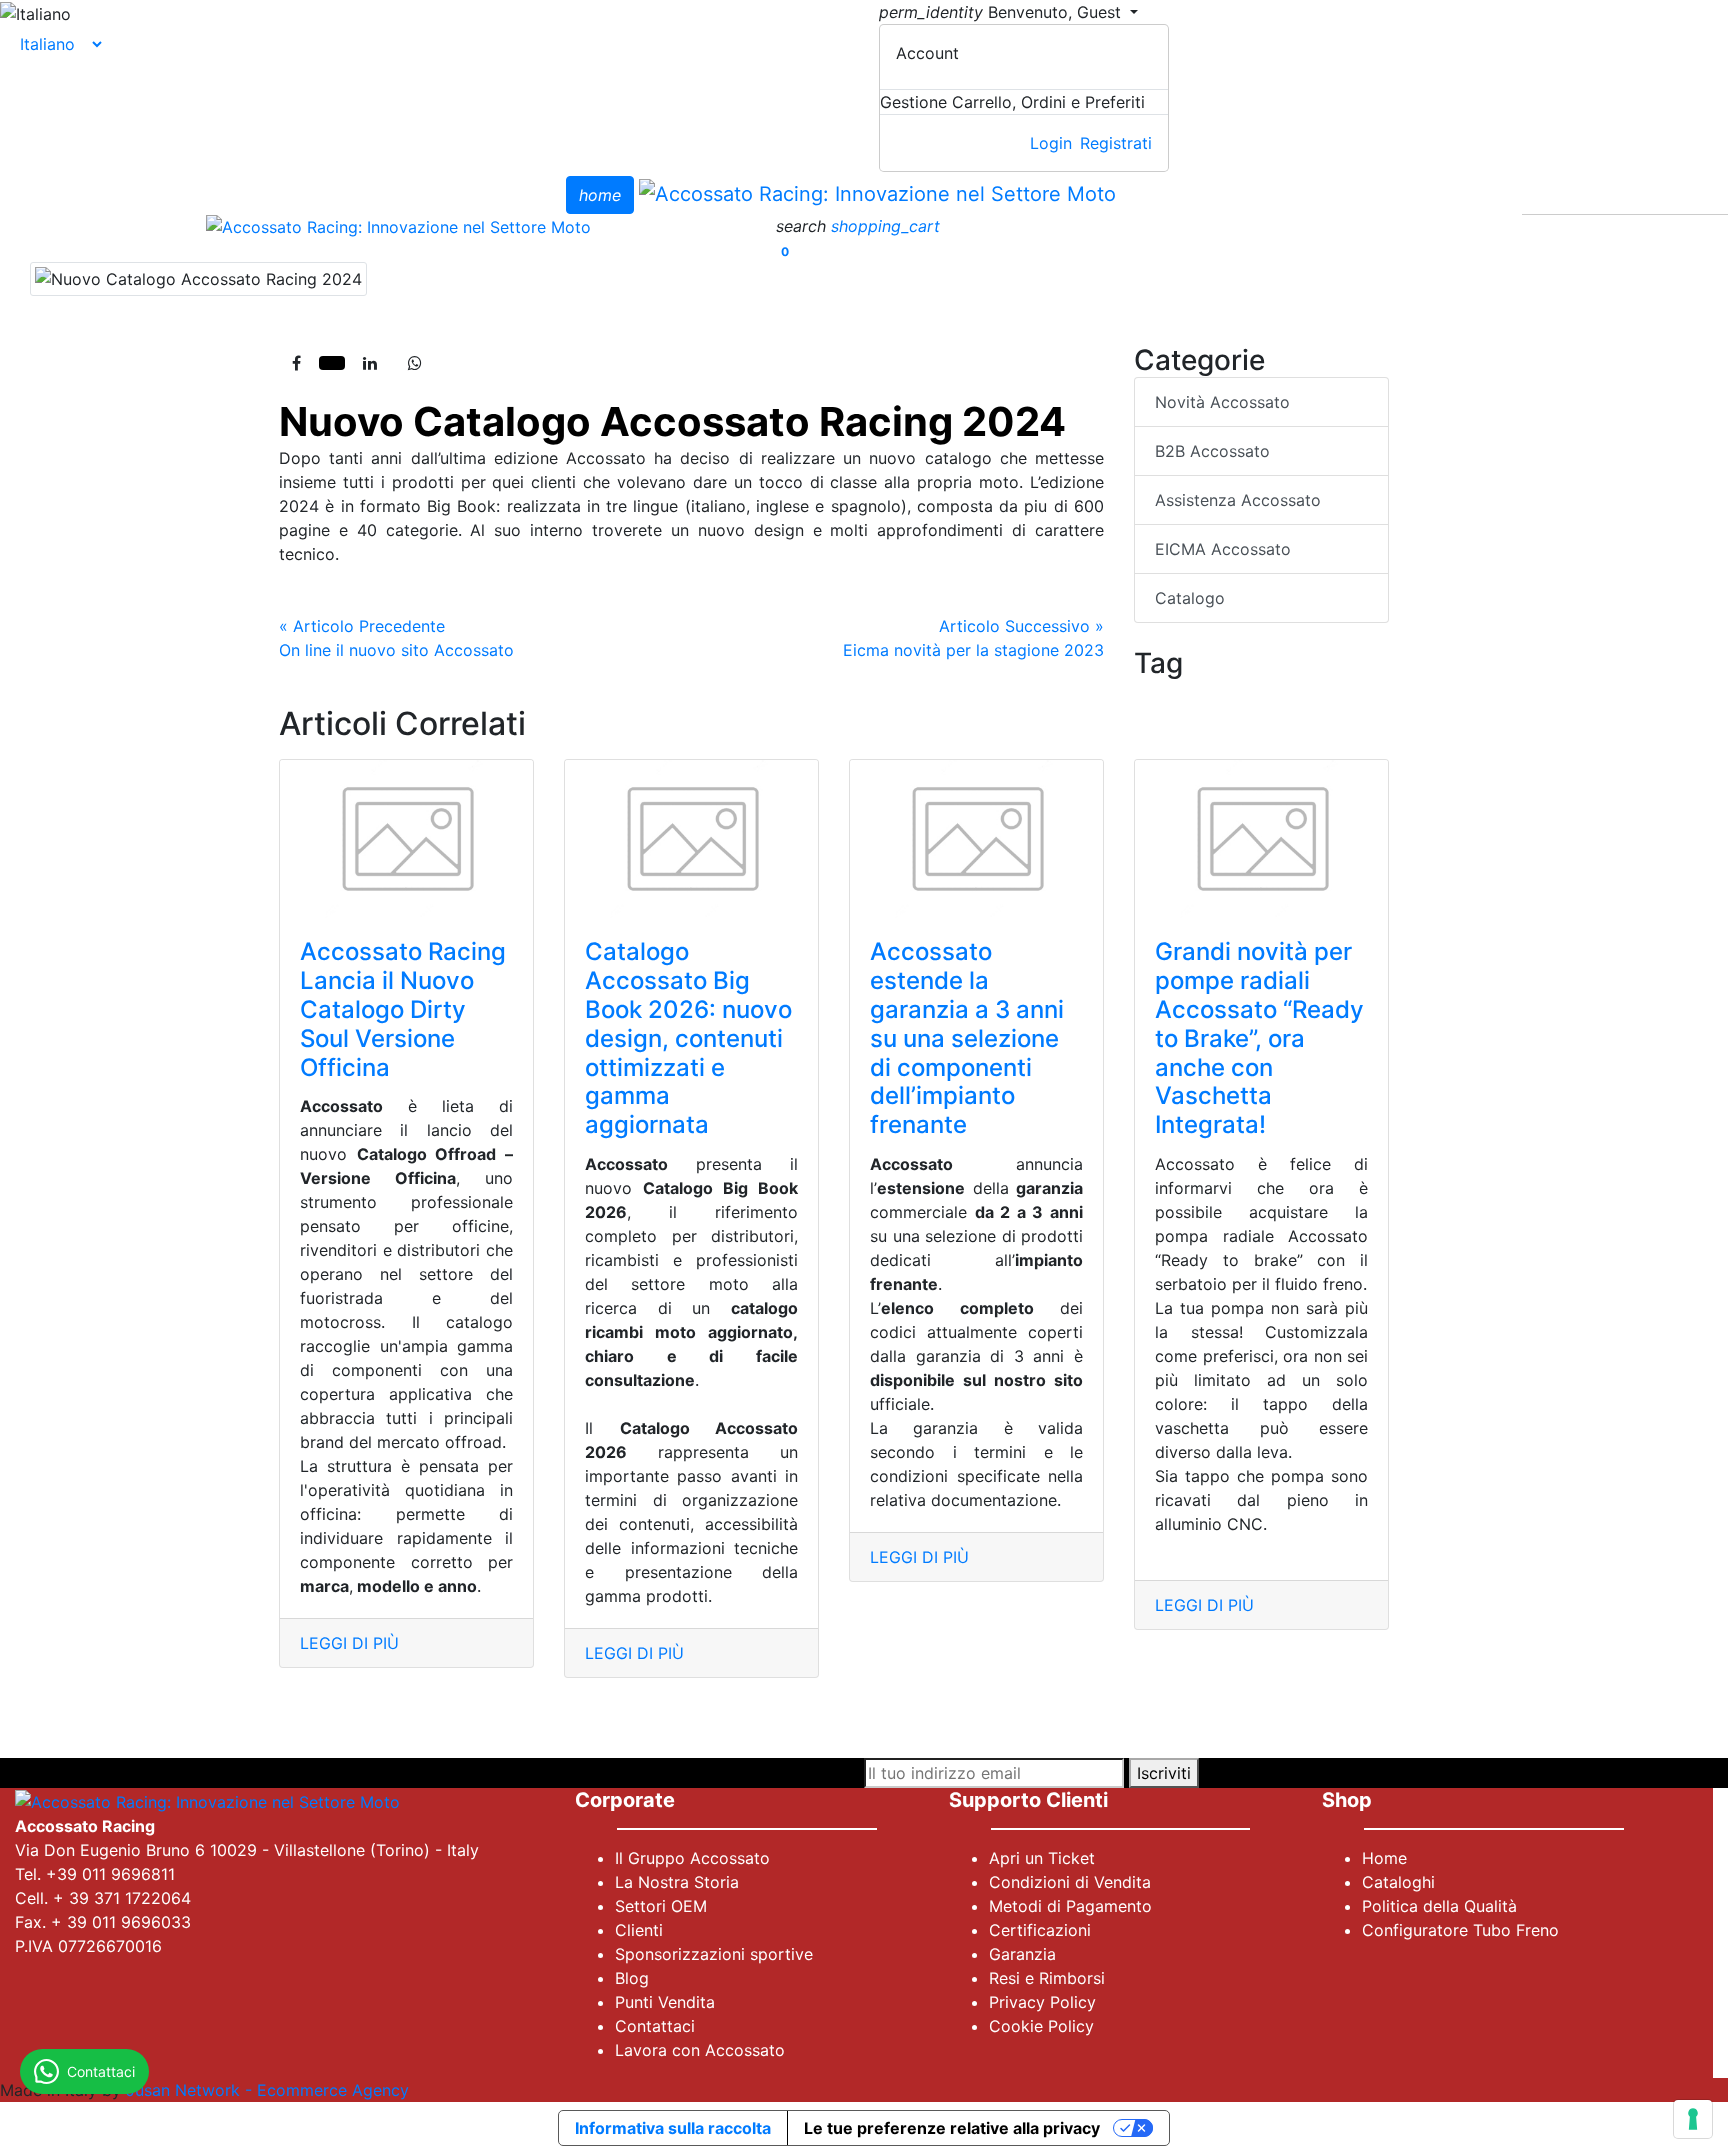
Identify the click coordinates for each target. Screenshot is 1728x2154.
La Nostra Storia (677, 1882)
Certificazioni (1040, 1930)
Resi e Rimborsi (1047, 1978)
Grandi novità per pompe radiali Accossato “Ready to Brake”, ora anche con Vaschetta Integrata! (1259, 1038)
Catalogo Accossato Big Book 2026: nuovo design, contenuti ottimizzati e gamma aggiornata (688, 1038)
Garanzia (1022, 1954)
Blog (632, 1978)
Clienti (639, 1930)
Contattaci (655, 2026)
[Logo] (877, 193)
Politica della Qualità (1439, 1906)
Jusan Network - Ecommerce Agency (267, 2090)
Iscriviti (1164, 1773)
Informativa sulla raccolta (673, 2128)
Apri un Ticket (1042, 1858)
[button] (803, 226)
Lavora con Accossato (700, 2050)
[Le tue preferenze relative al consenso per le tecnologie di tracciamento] (1693, 2119)
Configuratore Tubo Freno (1460, 1930)
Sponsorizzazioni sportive (714, 1954)
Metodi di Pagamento (1070, 1906)
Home (1384, 1858)
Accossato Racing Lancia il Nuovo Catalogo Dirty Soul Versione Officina (403, 1009)
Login (1051, 143)
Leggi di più (349, 1643)
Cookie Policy (1041, 2026)
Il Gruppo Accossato (692, 1858)
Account (927, 53)
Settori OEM (661, 1906)
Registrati (1116, 143)
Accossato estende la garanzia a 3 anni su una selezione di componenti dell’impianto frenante (967, 1038)
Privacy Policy (1042, 2002)
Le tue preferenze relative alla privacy (952, 2128)
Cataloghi (1398, 1882)
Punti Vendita (665, 2002)
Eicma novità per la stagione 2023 (973, 638)
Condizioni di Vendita (1070, 1882)
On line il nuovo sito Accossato (396, 638)
